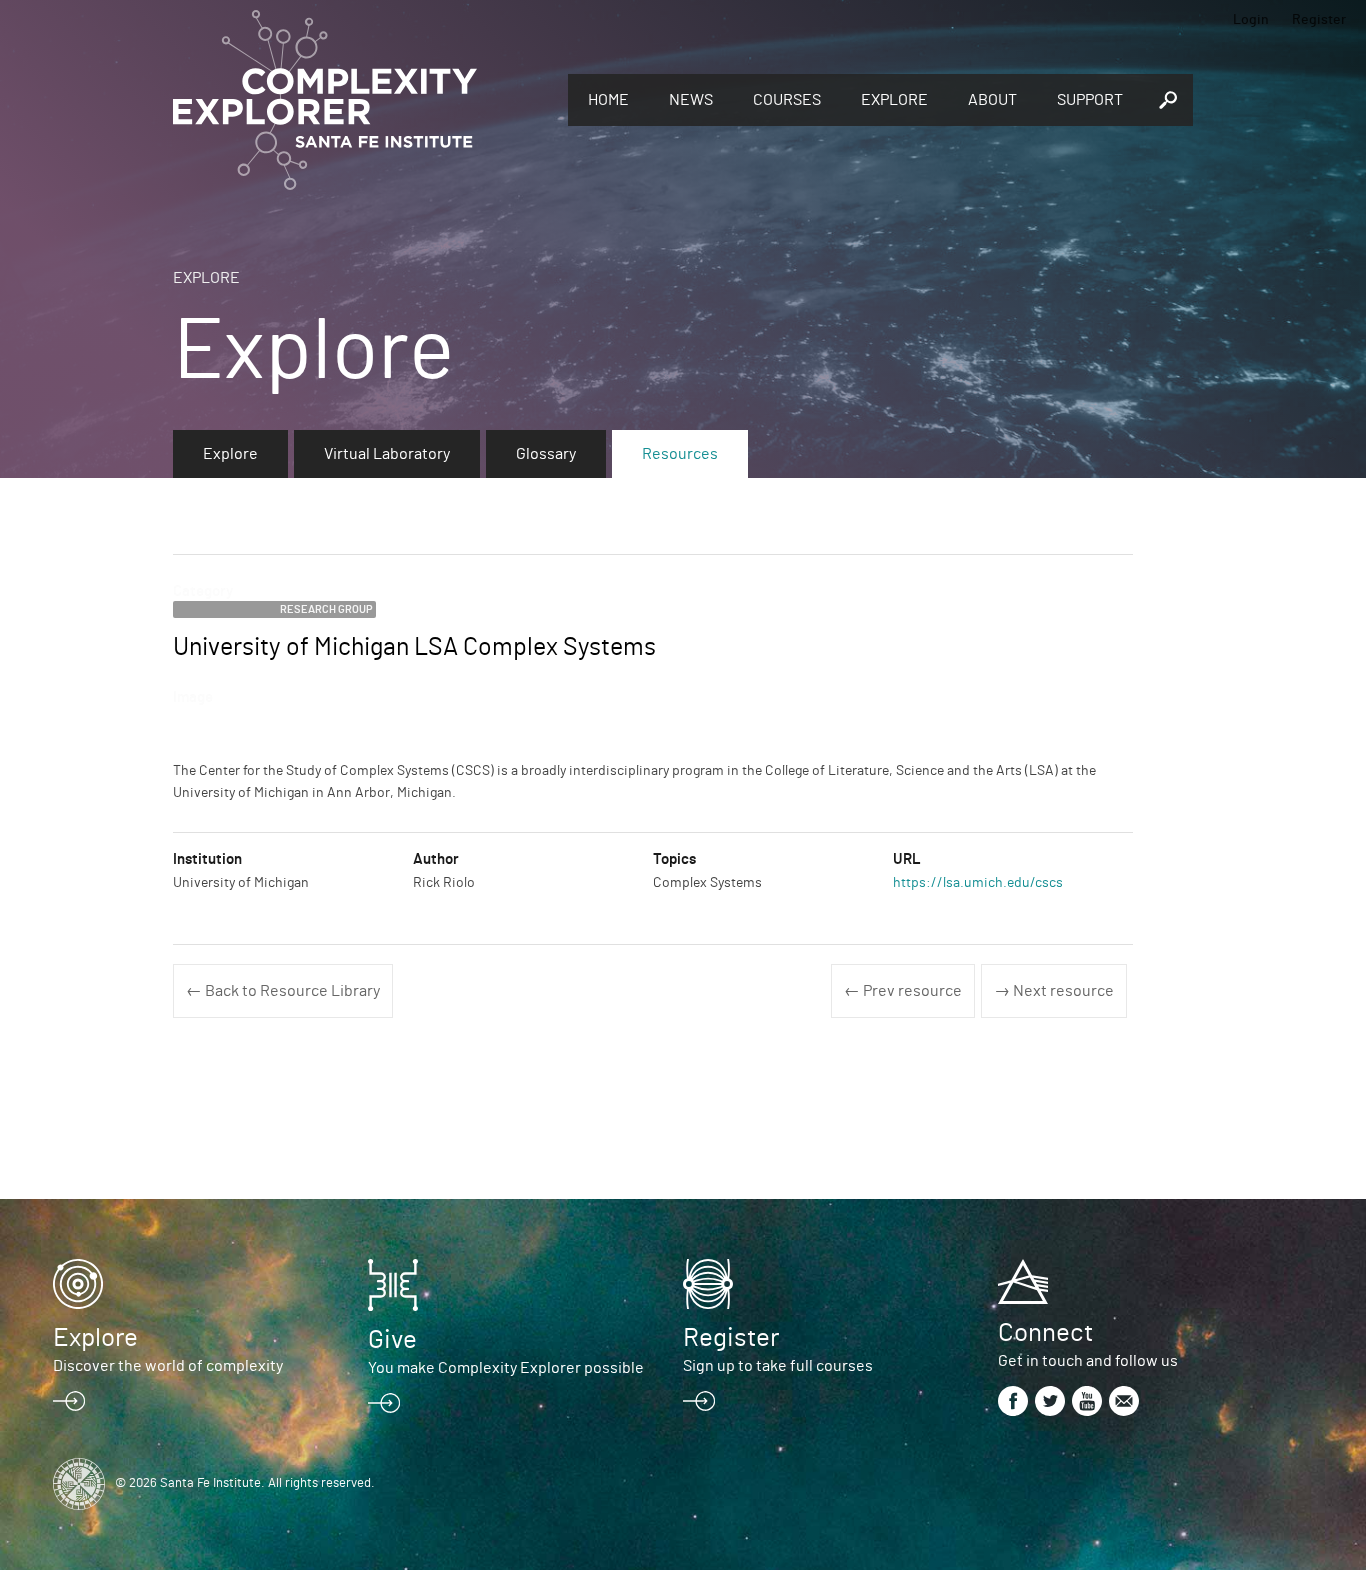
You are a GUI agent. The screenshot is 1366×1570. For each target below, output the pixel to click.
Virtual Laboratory (387, 454)
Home (608, 100)
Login (1251, 20)
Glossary (546, 454)
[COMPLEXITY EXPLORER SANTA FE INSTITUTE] (360, 100)
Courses (787, 100)
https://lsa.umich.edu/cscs (978, 883)
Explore (894, 100)
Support (1090, 100)
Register (1319, 20)
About (992, 100)
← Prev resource (903, 991)
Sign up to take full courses (778, 1366)
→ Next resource (1054, 991)
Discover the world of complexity (168, 1366)
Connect (1045, 1333)
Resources (680, 454)
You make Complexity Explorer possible (506, 1368)
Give (392, 1340)
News (691, 100)
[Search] (1168, 100)
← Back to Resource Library (283, 991)
